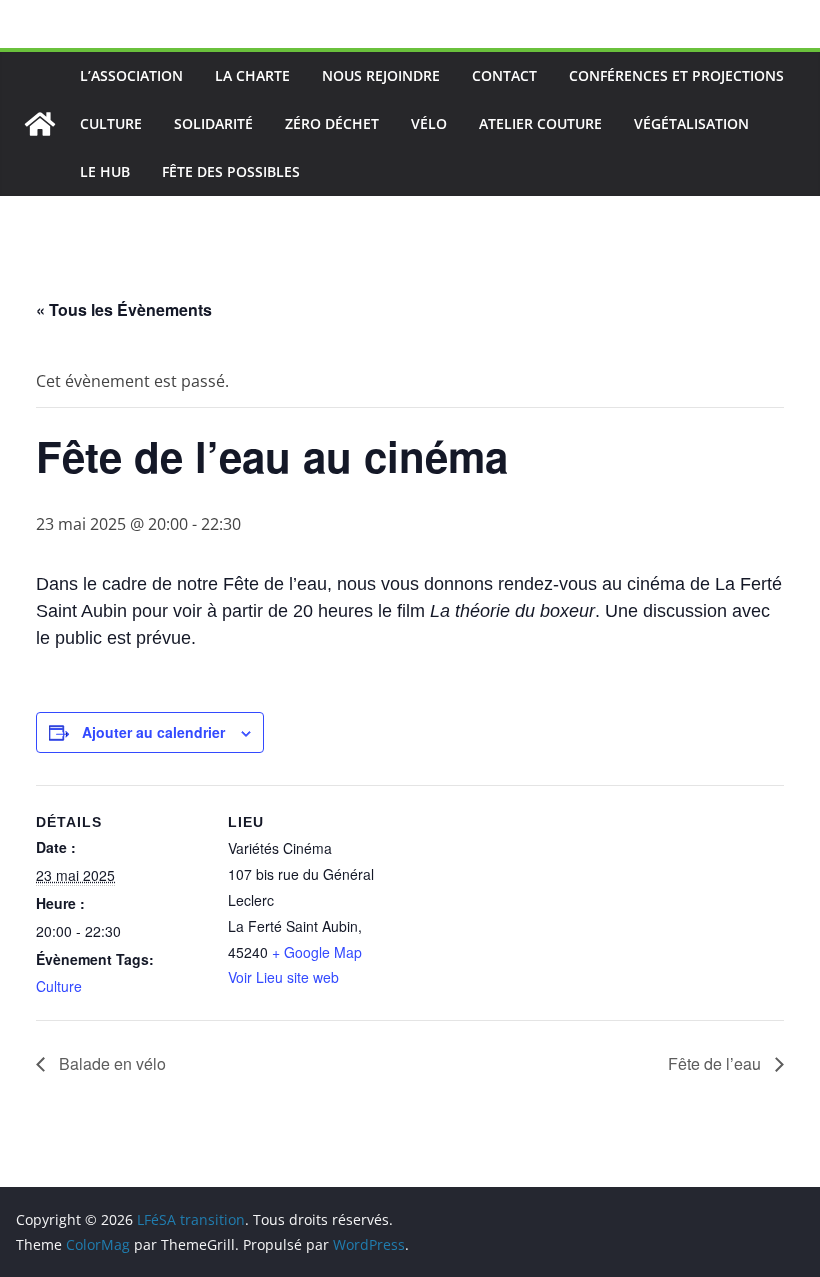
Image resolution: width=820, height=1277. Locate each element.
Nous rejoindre (381, 75)
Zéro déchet (332, 123)
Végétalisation (691, 123)
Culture (111, 123)
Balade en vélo (110, 1063)
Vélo (429, 123)
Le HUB (105, 171)
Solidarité (213, 123)
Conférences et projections (676, 75)
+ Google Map (317, 952)
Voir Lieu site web (283, 977)
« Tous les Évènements (124, 309)
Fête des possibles (231, 171)
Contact (504, 75)
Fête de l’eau (716, 1063)
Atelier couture (540, 123)
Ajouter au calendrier (153, 732)
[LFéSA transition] (40, 124)
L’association (131, 75)
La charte (252, 75)
